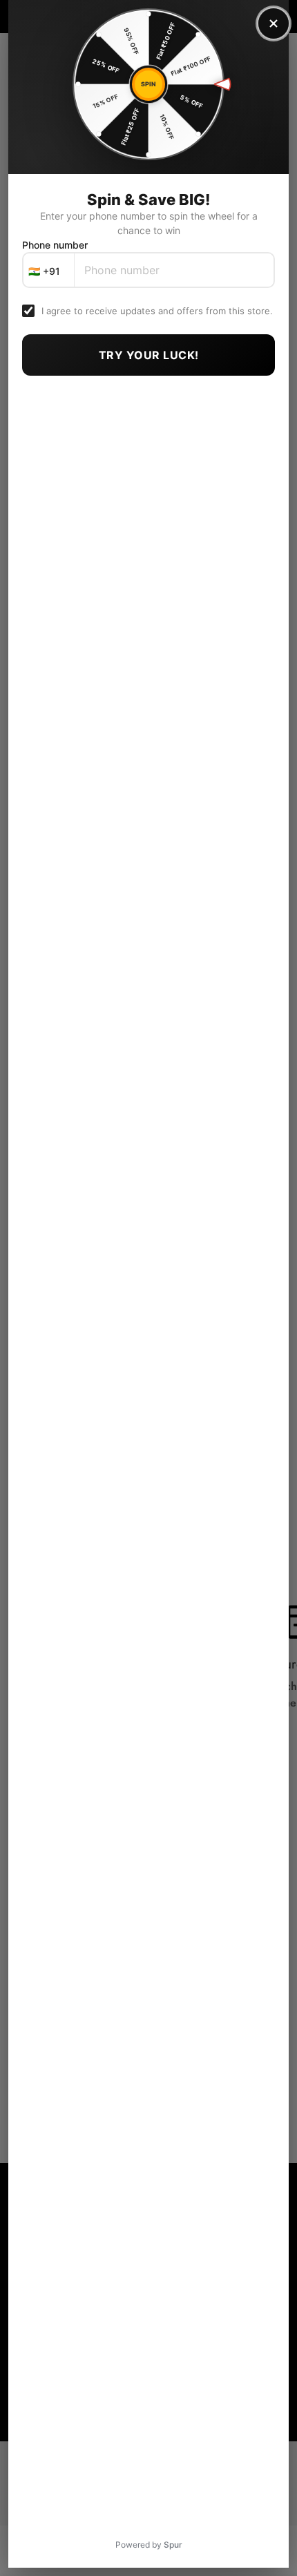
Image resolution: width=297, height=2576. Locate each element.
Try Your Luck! (149, 355)
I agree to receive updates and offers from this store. (157, 311)
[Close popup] (274, 23)
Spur (173, 2545)
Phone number (55, 245)
